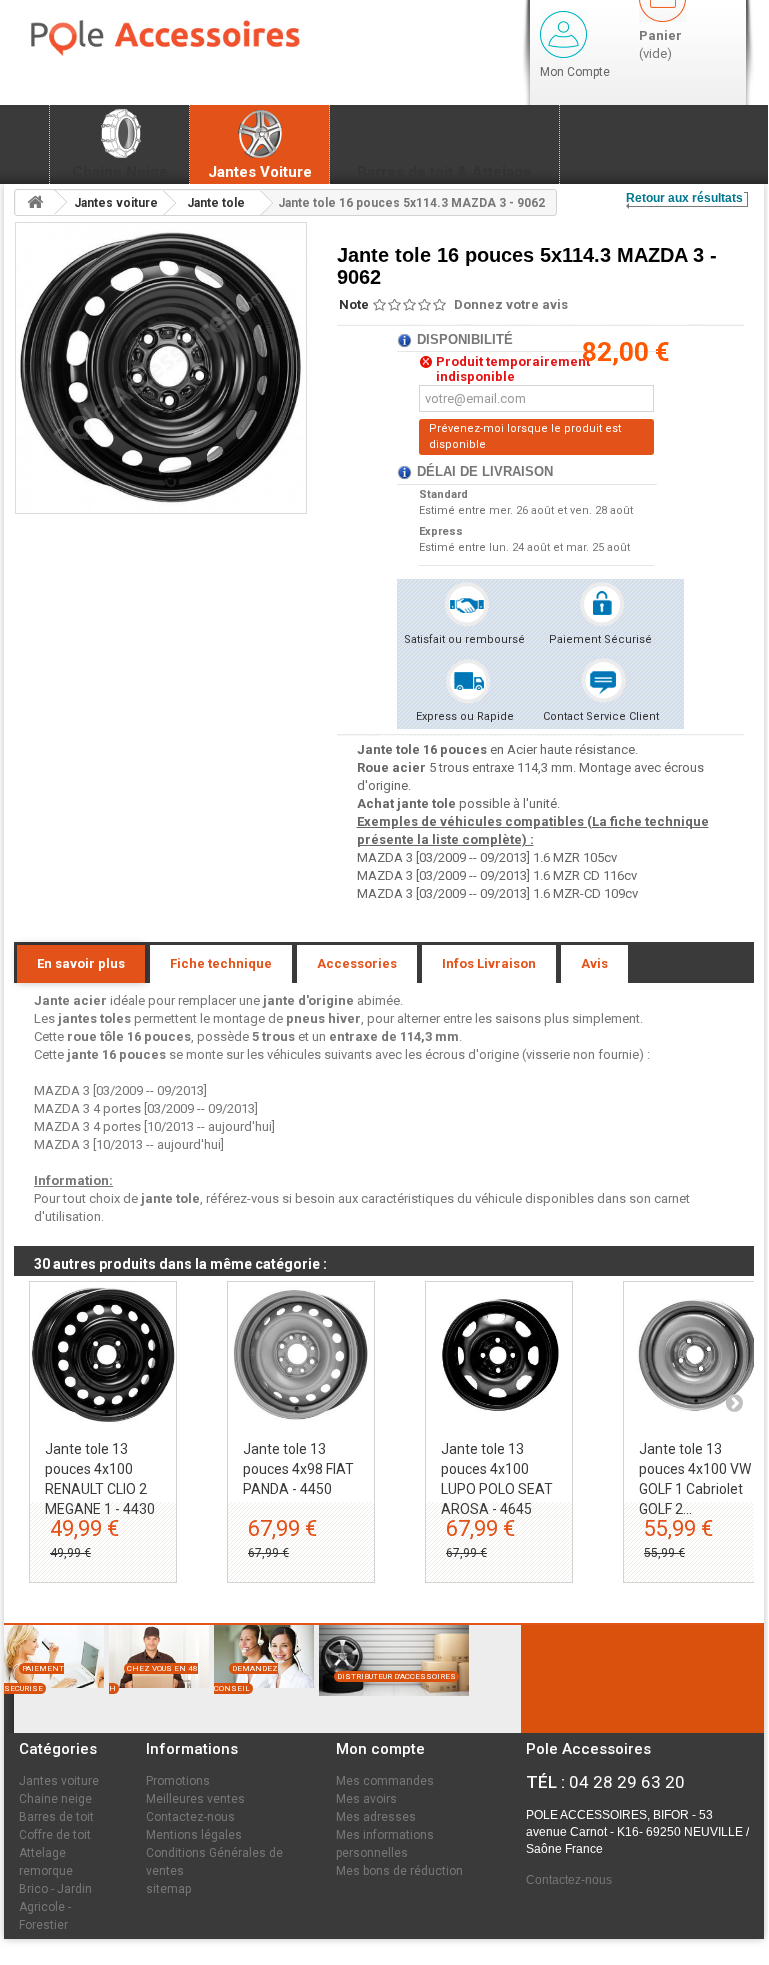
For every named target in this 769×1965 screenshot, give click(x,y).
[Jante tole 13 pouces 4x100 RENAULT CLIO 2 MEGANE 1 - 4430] (103, 1355)
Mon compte (380, 1749)
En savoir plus (81, 963)
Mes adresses (376, 1817)
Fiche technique (221, 963)
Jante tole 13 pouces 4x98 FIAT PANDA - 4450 (298, 1469)
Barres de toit (56, 1817)
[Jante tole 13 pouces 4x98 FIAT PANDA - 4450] (301, 1355)
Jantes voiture (59, 1781)
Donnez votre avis (511, 304)
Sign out (563, 34)
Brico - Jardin (55, 1889)
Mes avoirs (366, 1799)
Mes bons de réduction (399, 1871)
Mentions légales (194, 1835)
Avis (594, 963)
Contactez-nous (190, 1817)
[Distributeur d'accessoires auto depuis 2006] (389, 1705)
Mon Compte (575, 72)
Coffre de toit (55, 1835)
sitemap (168, 1889)
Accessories (357, 963)
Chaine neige (55, 1799)
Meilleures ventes (195, 1799)
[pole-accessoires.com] (199, 38)
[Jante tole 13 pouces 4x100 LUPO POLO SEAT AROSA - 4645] (499, 1355)
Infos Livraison (489, 963)
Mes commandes (385, 1781)
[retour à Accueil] (35, 202)
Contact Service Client (601, 716)
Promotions (178, 1781)
